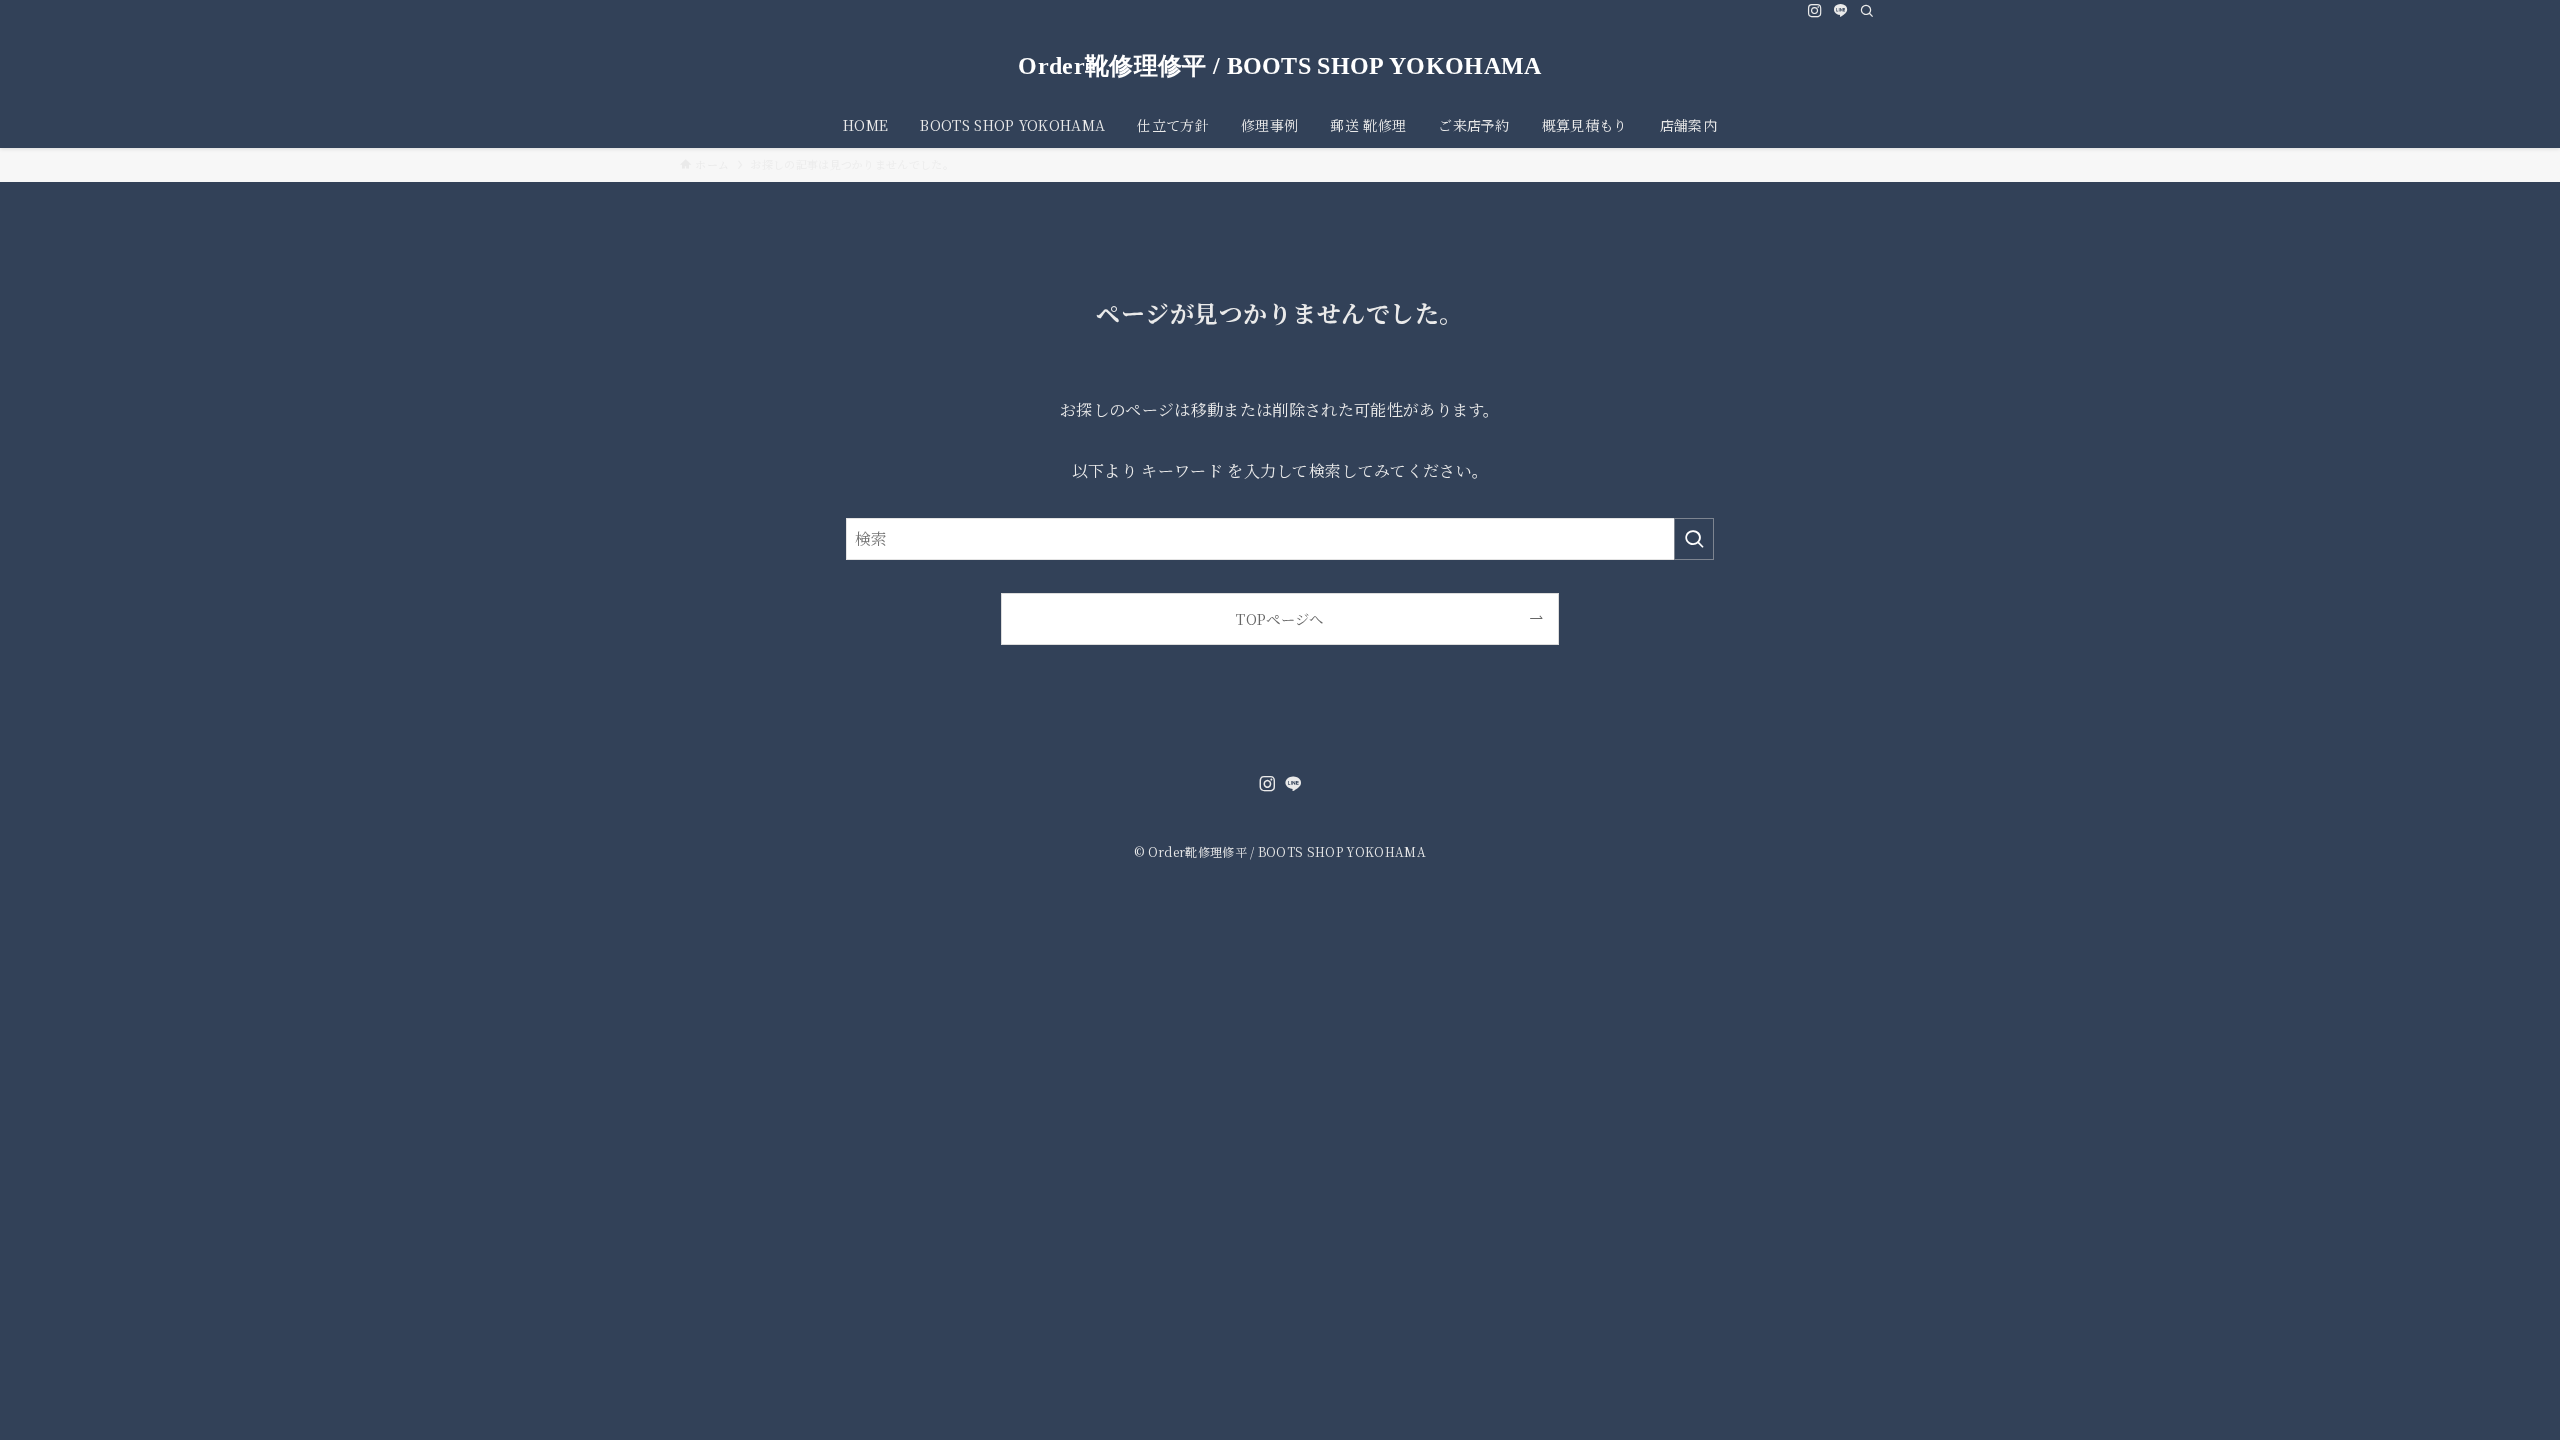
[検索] (1867, 11)
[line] (1841, 11)
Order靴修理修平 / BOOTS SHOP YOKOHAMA (1279, 66)
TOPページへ (1279, 618)
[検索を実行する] (1694, 539)
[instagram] (1815, 11)
